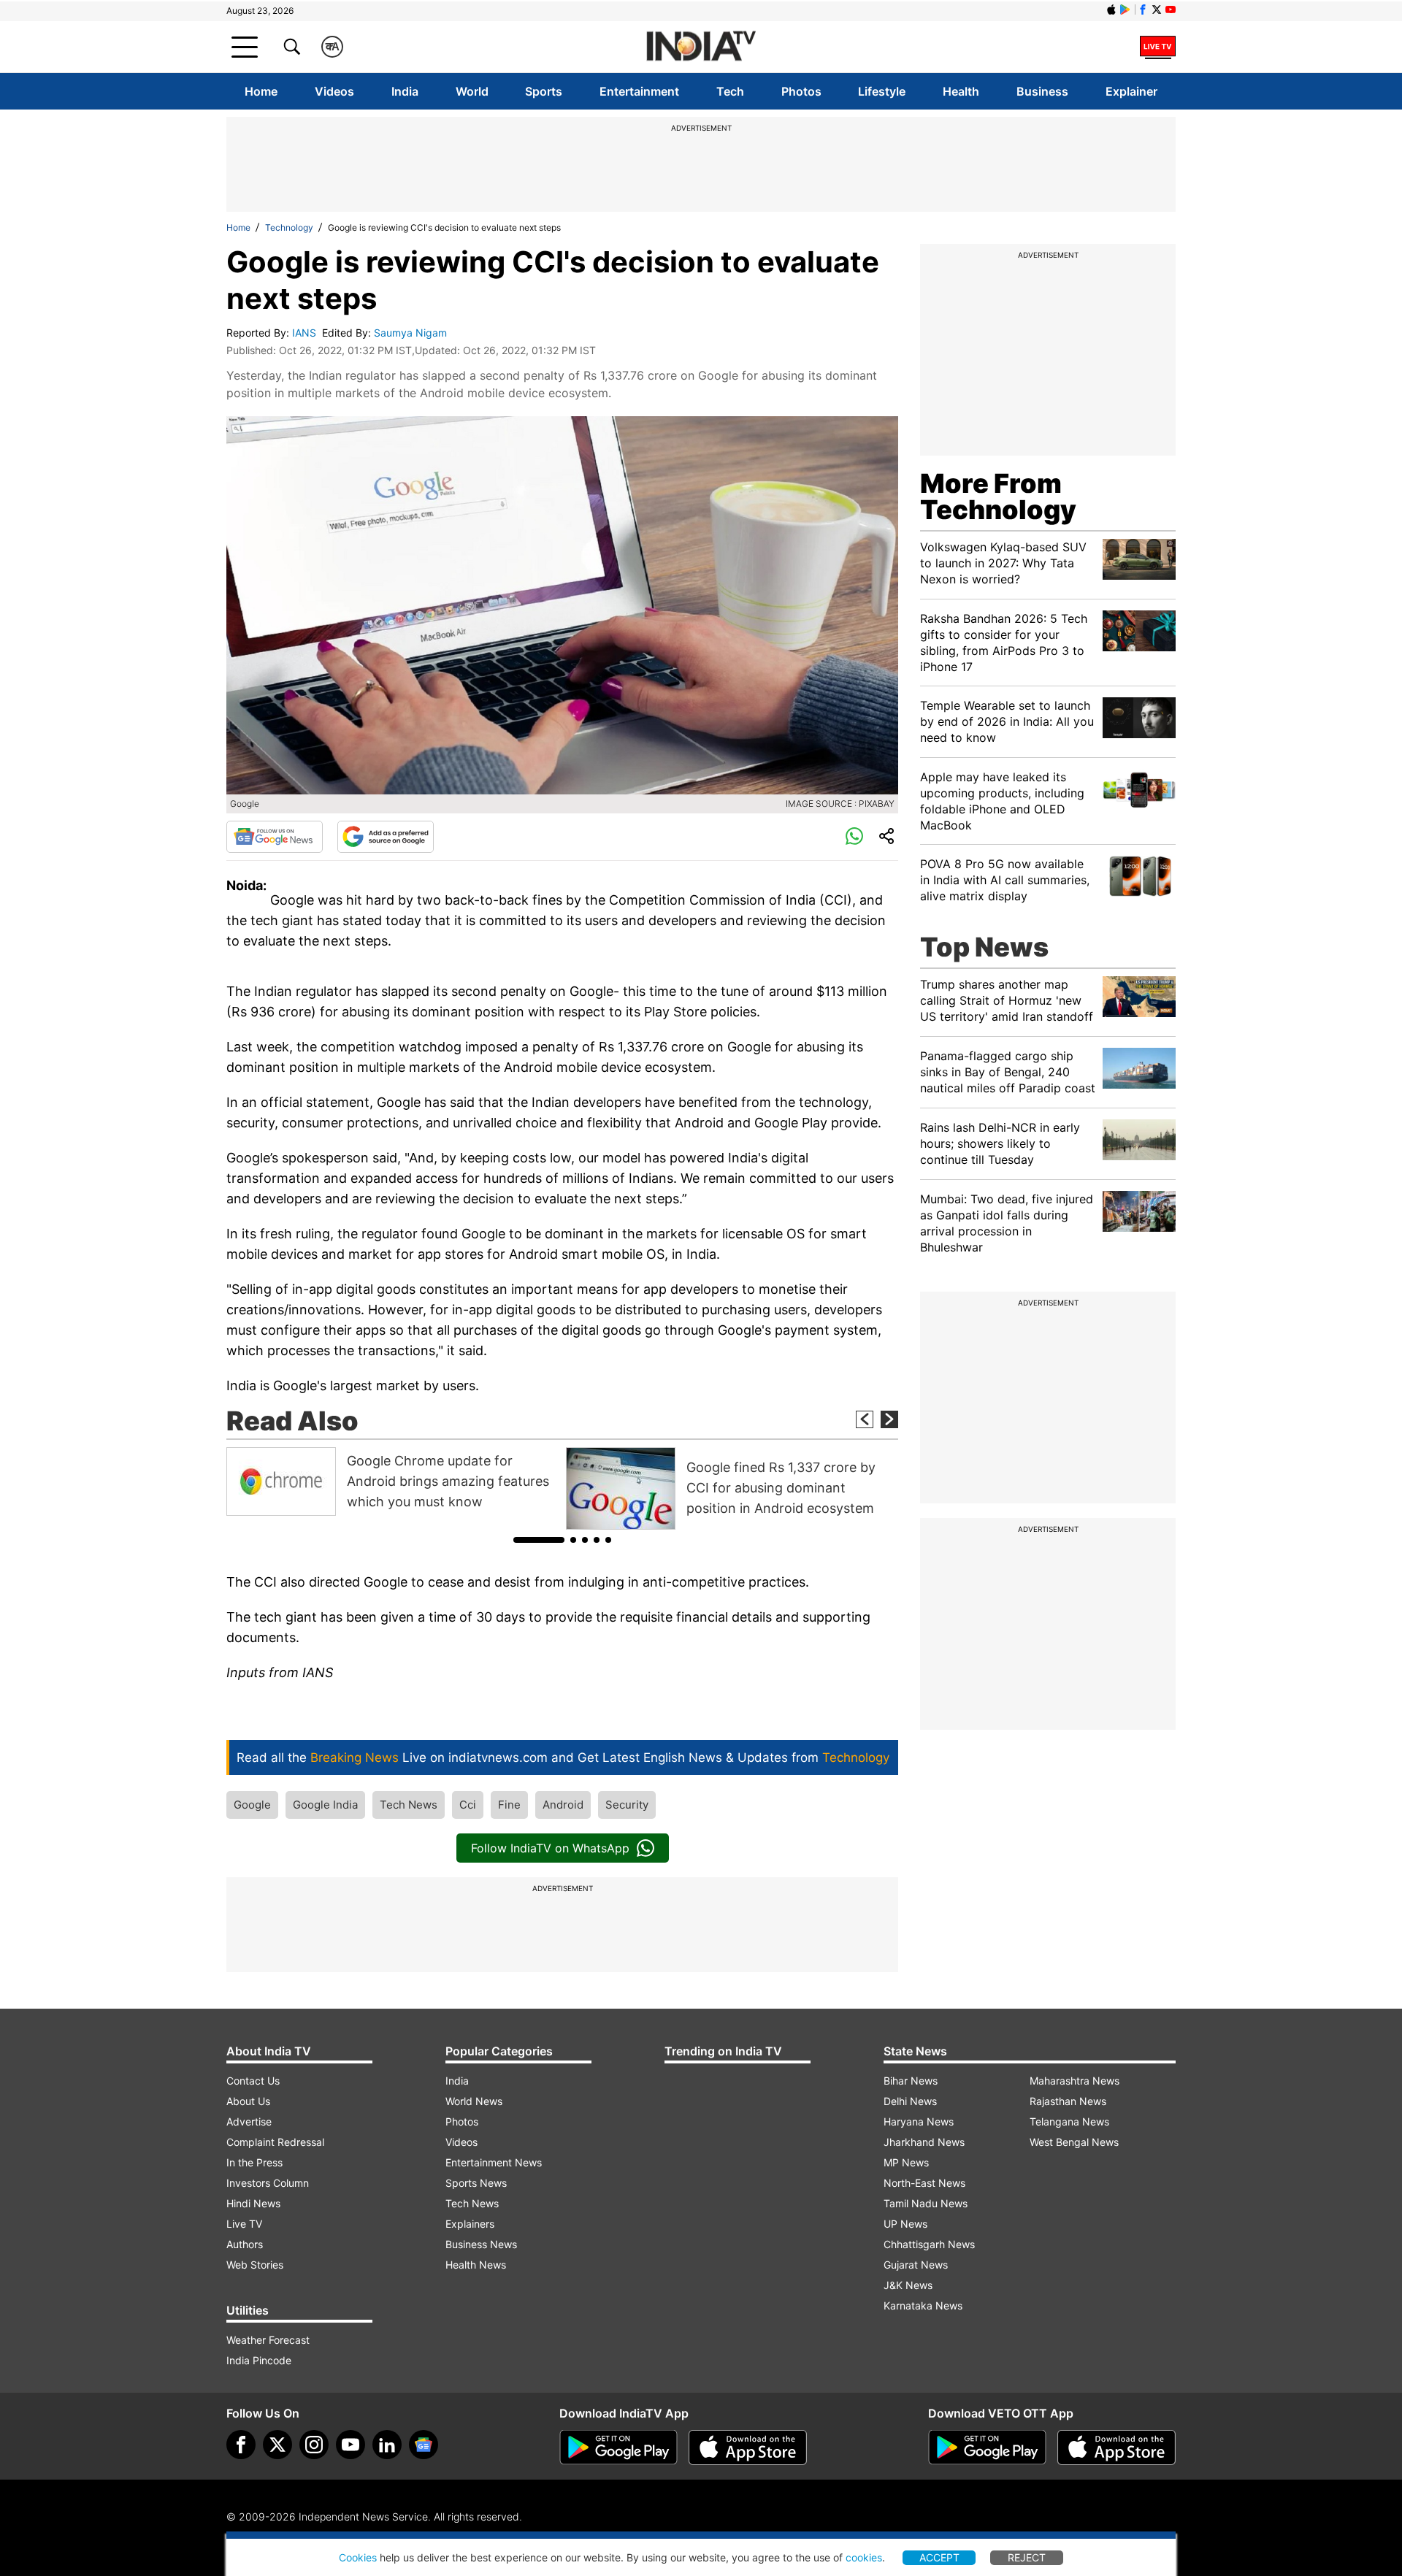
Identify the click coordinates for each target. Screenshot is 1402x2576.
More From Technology (998, 497)
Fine (509, 1805)
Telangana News (1069, 2121)
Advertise (249, 2121)
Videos (334, 91)
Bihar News (911, 2081)
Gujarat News (916, 2265)
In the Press (254, 2162)
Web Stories (255, 2265)
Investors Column (268, 2183)
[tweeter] (277, 2445)
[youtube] (350, 2445)
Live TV (244, 2224)
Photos (801, 91)
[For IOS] (1116, 2447)
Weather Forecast (268, 2340)
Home (261, 91)
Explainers (470, 2224)
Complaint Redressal (275, 2142)
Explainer (1131, 91)
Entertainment (639, 91)
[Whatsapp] (854, 837)
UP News (905, 2224)
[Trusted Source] (386, 837)
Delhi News (910, 2101)
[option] (392, 1481)
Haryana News (919, 2121)
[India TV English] (701, 47)
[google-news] (424, 2445)
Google (252, 1805)
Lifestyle (882, 91)
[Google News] (275, 837)
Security (627, 1805)
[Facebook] (241, 2445)
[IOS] (1111, 9)
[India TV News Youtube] (1171, 9)
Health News (476, 2265)
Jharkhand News (924, 2142)
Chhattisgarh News (929, 2244)
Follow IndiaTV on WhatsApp (550, 1848)
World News (474, 2101)
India (405, 91)
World (472, 91)
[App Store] (748, 2447)
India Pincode (259, 2360)
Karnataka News (923, 2305)
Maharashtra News (1075, 2081)
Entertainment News (494, 2162)
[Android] (1125, 9)
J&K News (908, 2285)
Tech (730, 91)
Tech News (409, 1805)
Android (563, 1805)
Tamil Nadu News (926, 2203)
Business (1042, 91)
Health (961, 91)
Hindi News (253, 2203)
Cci (468, 1805)
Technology (289, 227)
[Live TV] (1158, 47)
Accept (939, 2557)
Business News (481, 2244)
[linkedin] (387, 2445)
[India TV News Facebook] (1143, 9)
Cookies (358, 2557)
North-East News (924, 2183)
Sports (544, 91)
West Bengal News (1074, 2142)
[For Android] (987, 2447)
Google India (325, 1805)
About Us (248, 2101)
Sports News (476, 2183)
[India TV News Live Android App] (618, 2447)
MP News (906, 2162)
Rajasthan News (1068, 2101)
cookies (864, 2557)
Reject (1027, 2557)
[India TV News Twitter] (1157, 9)
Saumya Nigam (412, 333)
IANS (306, 333)
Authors (245, 2244)
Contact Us (253, 2081)
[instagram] (314, 2445)
